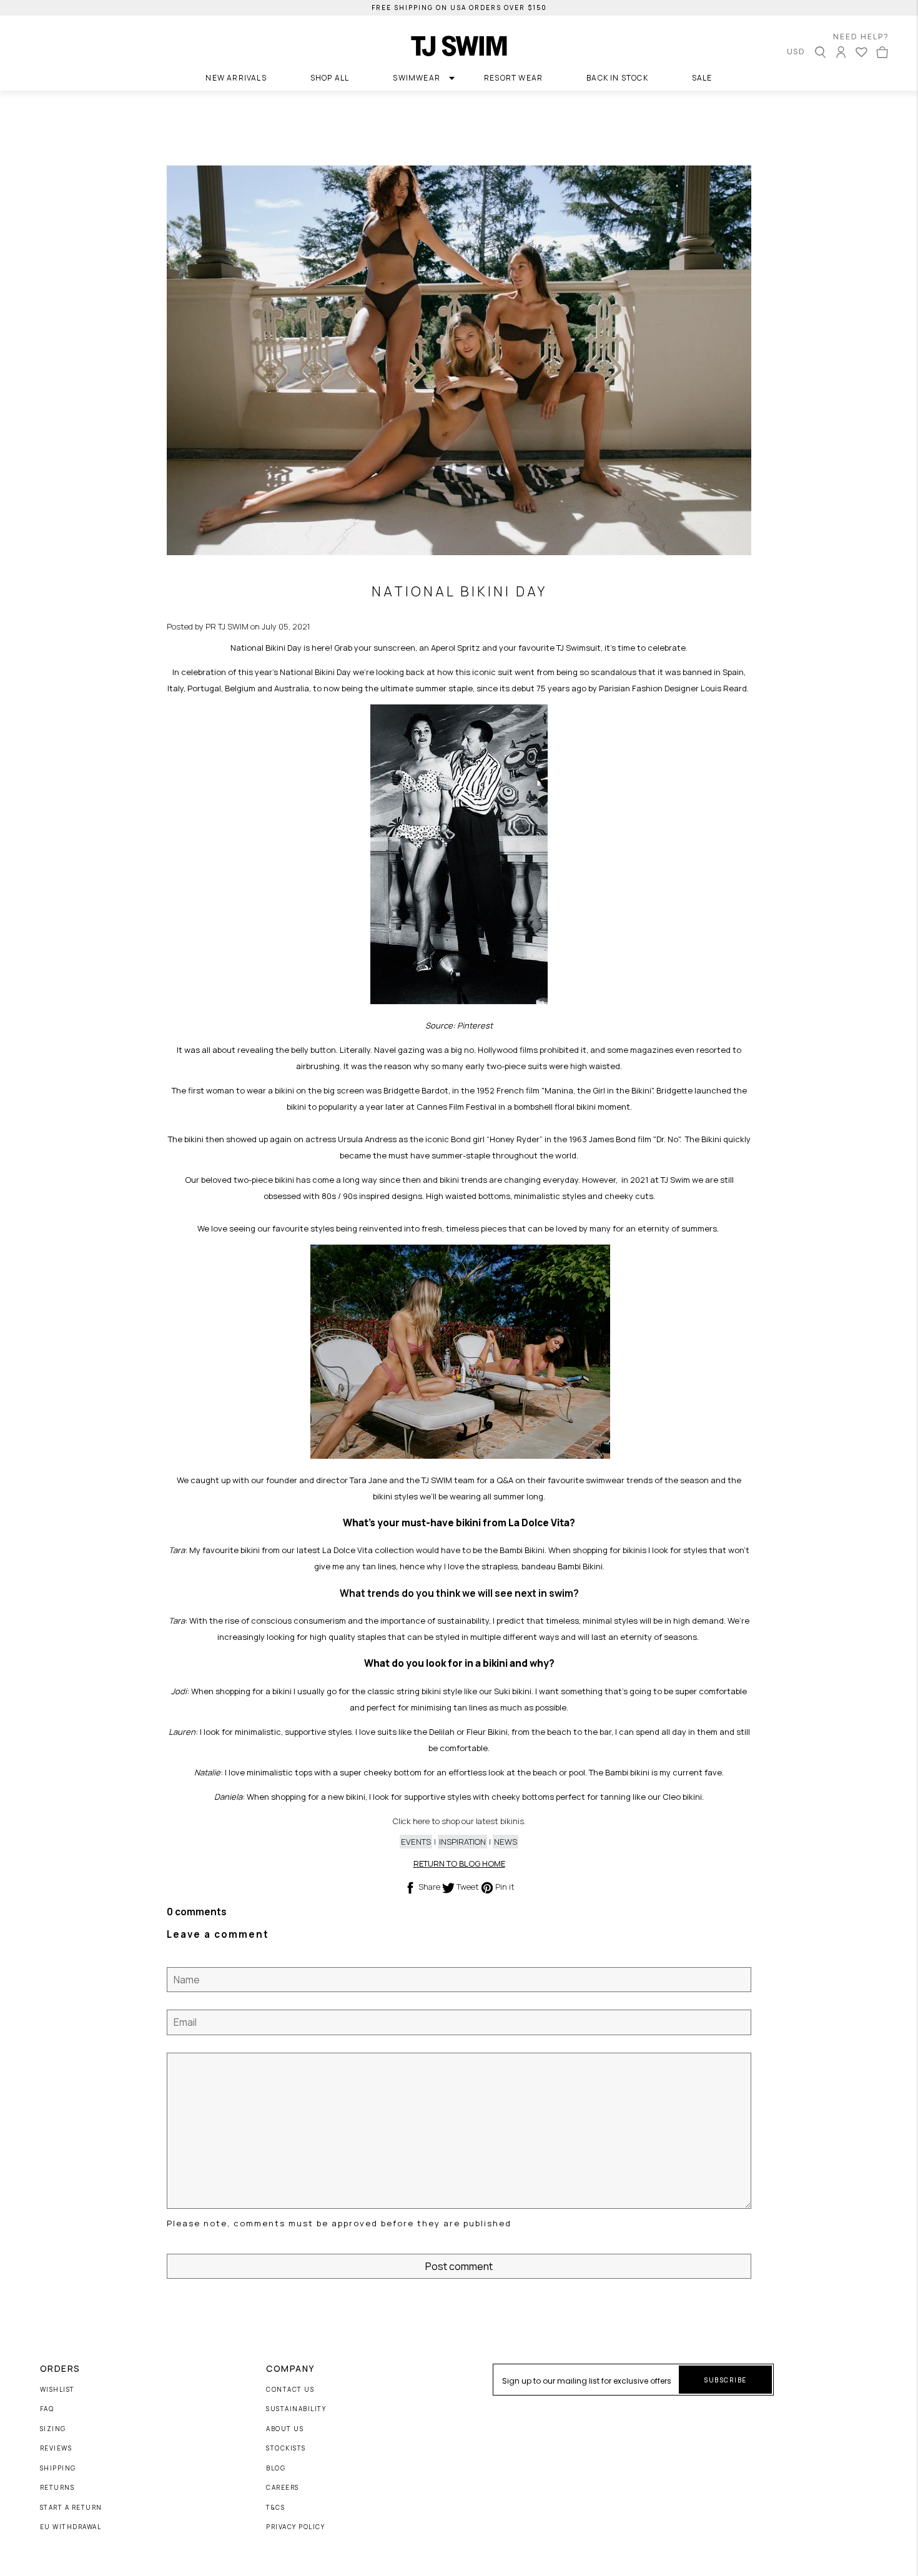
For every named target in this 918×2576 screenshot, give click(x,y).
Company (290, 2369)
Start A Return (71, 2508)
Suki (502, 1691)
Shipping (58, 2469)
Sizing (53, 2429)
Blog (276, 2469)
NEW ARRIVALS (236, 78)
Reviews (56, 2449)
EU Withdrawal (71, 2527)
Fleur (476, 1732)
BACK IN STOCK (617, 78)
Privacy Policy (295, 2527)
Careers (283, 2488)
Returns (57, 2488)
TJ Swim (675, 1180)
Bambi (617, 1772)
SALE (702, 78)
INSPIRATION (462, 1842)
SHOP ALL (330, 78)
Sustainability (296, 2409)
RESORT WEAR (513, 78)
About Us (285, 2429)
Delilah (442, 1732)
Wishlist (57, 2390)
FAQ (47, 2409)
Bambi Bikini (522, 1550)
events (416, 1842)
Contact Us (290, 2390)
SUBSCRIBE (725, 2380)
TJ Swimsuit (579, 648)
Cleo (672, 1797)
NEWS (506, 1842)
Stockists (286, 2449)
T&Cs (275, 2508)
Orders (60, 2369)
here (421, 1821)
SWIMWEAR (417, 78)
